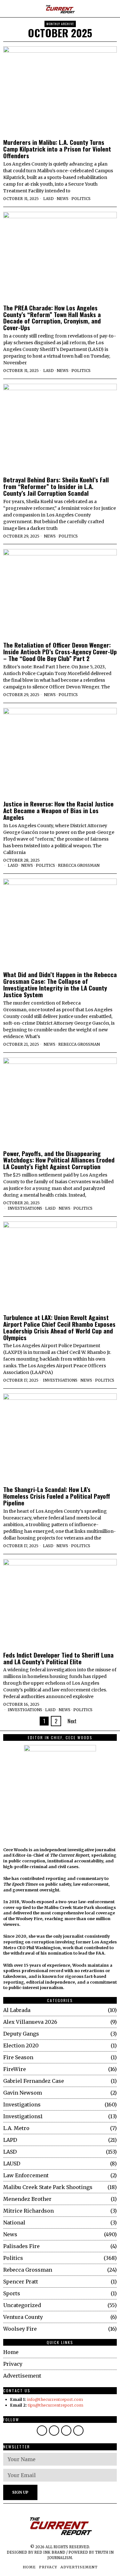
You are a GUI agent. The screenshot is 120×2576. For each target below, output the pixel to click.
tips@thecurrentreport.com (56, 2405)
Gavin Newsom (23, 2093)
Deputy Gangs (21, 2034)
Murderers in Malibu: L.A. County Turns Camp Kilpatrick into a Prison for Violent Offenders (57, 149)
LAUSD (12, 2164)
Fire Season (18, 2057)
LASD (48, 199)
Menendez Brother (27, 2199)
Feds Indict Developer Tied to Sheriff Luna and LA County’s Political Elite (58, 1658)
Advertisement (22, 2376)
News (63, 199)
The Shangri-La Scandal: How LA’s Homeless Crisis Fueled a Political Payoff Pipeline (57, 1496)
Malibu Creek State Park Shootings (48, 2187)
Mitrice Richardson (28, 2211)
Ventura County (23, 2317)
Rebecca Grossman (79, 865)
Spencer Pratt (21, 2282)
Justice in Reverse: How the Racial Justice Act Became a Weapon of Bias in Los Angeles (58, 810)
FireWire (15, 2069)
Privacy (13, 2364)
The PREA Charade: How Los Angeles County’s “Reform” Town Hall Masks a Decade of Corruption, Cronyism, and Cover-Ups (52, 318)
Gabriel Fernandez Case (34, 2081)
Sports (12, 2293)
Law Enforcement (26, 2175)
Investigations (25, 1208)
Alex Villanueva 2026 (30, 2022)
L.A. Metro (16, 2128)
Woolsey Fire (20, 2329)
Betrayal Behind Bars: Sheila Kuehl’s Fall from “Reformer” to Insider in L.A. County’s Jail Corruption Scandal (56, 486)
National (14, 2223)
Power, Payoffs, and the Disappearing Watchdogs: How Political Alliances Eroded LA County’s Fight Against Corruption (59, 1160)
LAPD (10, 2140)
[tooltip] (42, 2431)
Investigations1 (23, 2116)
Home (11, 2352)
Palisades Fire (21, 2246)
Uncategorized (22, 2305)
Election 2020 (21, 2045)
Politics (81, 199)
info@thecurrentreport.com (55, 2399)
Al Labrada (17, 2010)
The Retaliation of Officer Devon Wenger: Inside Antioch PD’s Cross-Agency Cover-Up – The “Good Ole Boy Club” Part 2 (60, 652)
